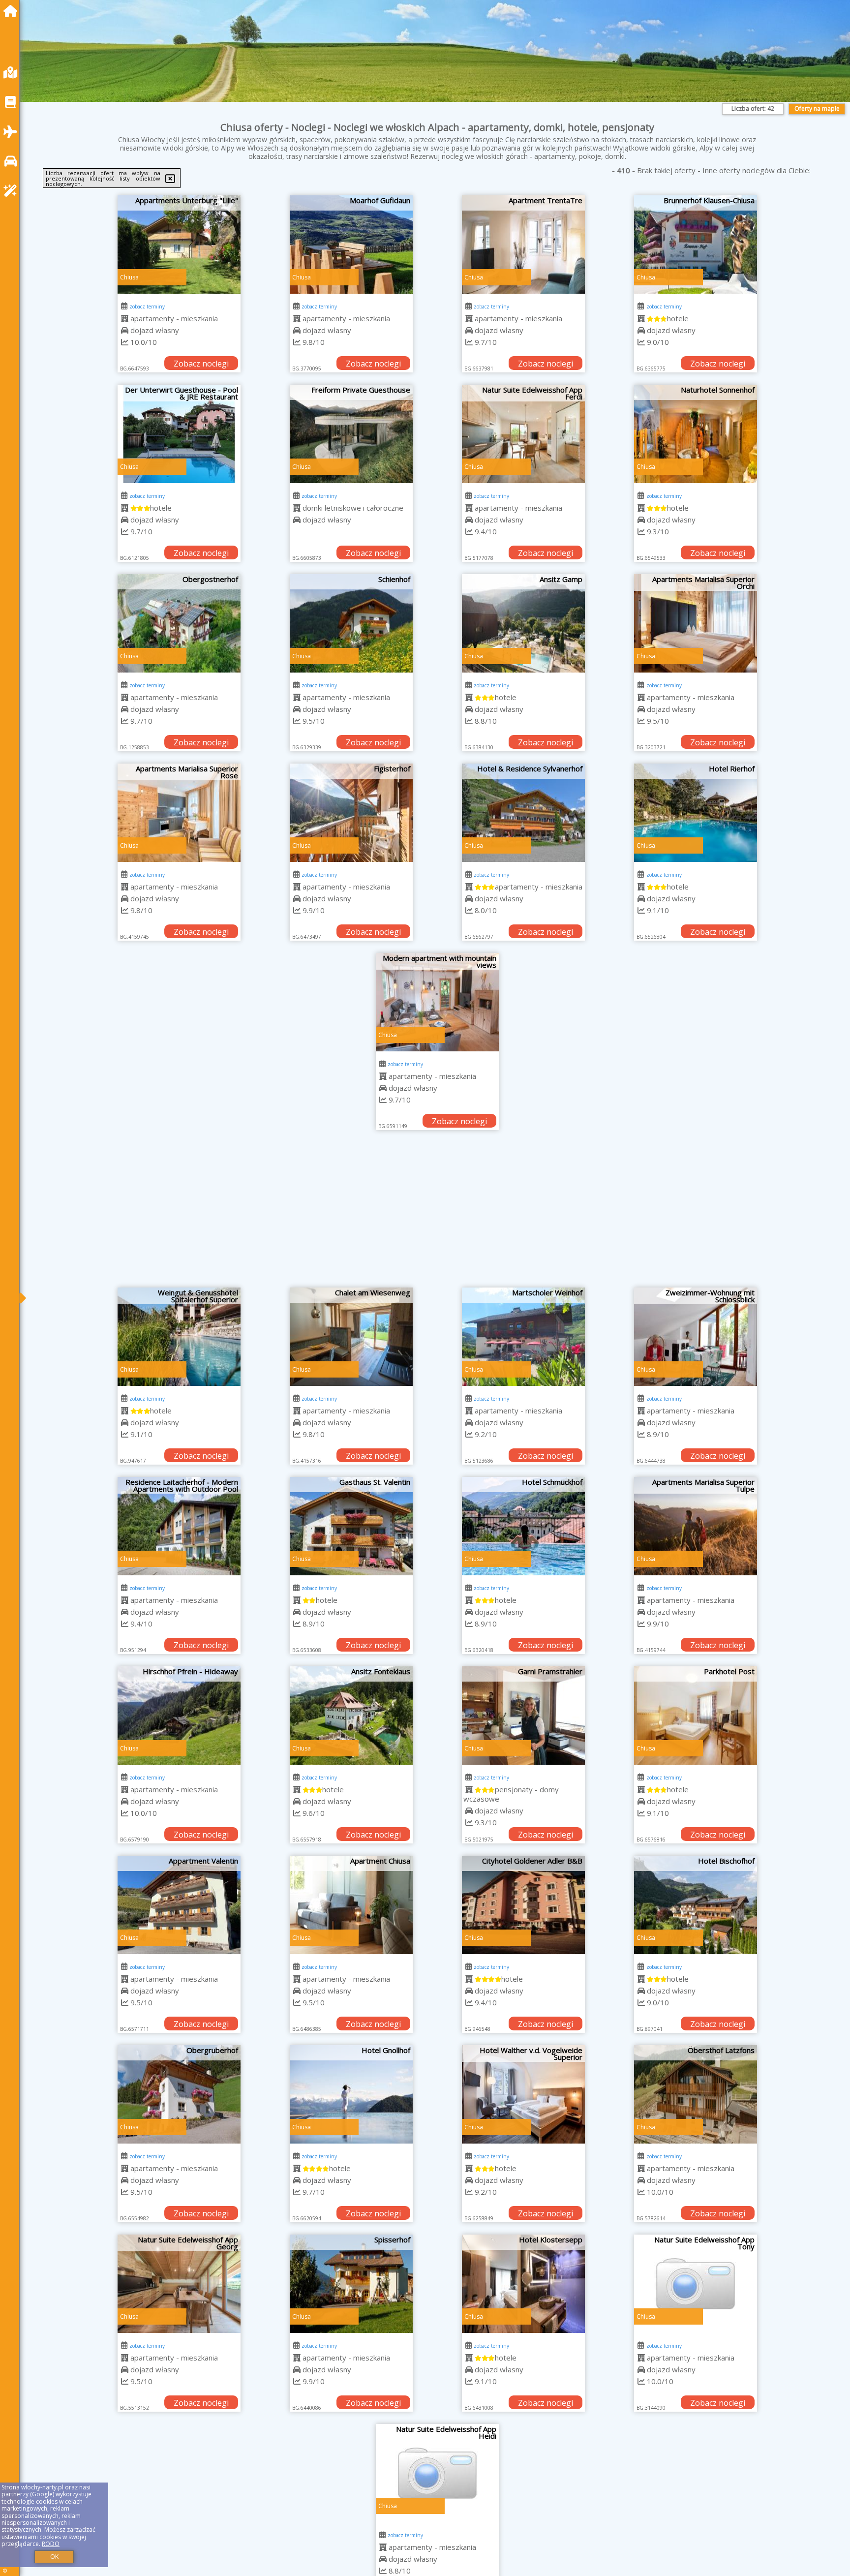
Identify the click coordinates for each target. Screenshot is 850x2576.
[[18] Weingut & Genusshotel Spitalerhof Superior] (179, 1337)
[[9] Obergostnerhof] (179, 623)
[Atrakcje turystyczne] (13, 191)
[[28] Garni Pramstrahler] (523, 1716)
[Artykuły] (13, 102)
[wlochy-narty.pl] (13, 11)
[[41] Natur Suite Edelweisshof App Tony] (696, 2284)
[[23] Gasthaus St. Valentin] (351, 1526)
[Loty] (13, 132)
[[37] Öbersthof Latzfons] (696, 2094)
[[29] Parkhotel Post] (696, 1716)
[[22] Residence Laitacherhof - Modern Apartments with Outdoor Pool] (179, 1526)
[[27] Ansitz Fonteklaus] (351, 1716)
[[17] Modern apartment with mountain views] (437, 1002)
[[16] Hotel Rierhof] (696, 813)
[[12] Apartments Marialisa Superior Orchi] (696, 623)
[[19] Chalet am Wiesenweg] (351, 1337)
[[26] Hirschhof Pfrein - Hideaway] (179, 1716)
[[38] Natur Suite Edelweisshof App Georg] (179, 2284)
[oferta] (125, 318)
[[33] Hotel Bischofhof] (696, 1905)
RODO (51, 2544)
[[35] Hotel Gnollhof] (351, 2094)
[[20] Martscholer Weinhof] (523, 1337)
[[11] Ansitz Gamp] (523, 623)
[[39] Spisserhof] (351, 2284)
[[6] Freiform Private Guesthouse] (351, 434)
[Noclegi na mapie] (13, 73)
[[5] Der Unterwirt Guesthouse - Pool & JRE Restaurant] (179, 434)
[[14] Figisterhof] (351, 813)
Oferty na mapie (817, 108)
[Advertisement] (437, 1214)
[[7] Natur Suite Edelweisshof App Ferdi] (523, 434)
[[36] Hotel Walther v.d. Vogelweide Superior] (523, 2094)
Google (42, 2494)
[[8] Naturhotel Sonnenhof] (696, 434)
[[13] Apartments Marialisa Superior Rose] (179, 813)
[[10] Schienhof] (351, 623)
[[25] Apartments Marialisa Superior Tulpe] (696, 1526)
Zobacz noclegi (201, 364)
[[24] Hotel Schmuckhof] (523, 1526)
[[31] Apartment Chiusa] (351, 1905)
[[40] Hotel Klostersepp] (523, 2284)
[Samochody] (13, 161)
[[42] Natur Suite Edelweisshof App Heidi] (437, 2473)
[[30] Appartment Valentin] (179, 1905)
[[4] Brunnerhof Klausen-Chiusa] (696, 245)
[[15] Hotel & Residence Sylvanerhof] (523, 813)
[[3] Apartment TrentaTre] (523, 245)
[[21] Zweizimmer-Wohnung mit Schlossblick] (696, 1337)
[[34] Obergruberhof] (179, 2094)
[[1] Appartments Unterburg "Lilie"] (179, 245)
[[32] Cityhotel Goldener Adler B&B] (523, 1905)
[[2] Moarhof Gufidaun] (351, 245)
